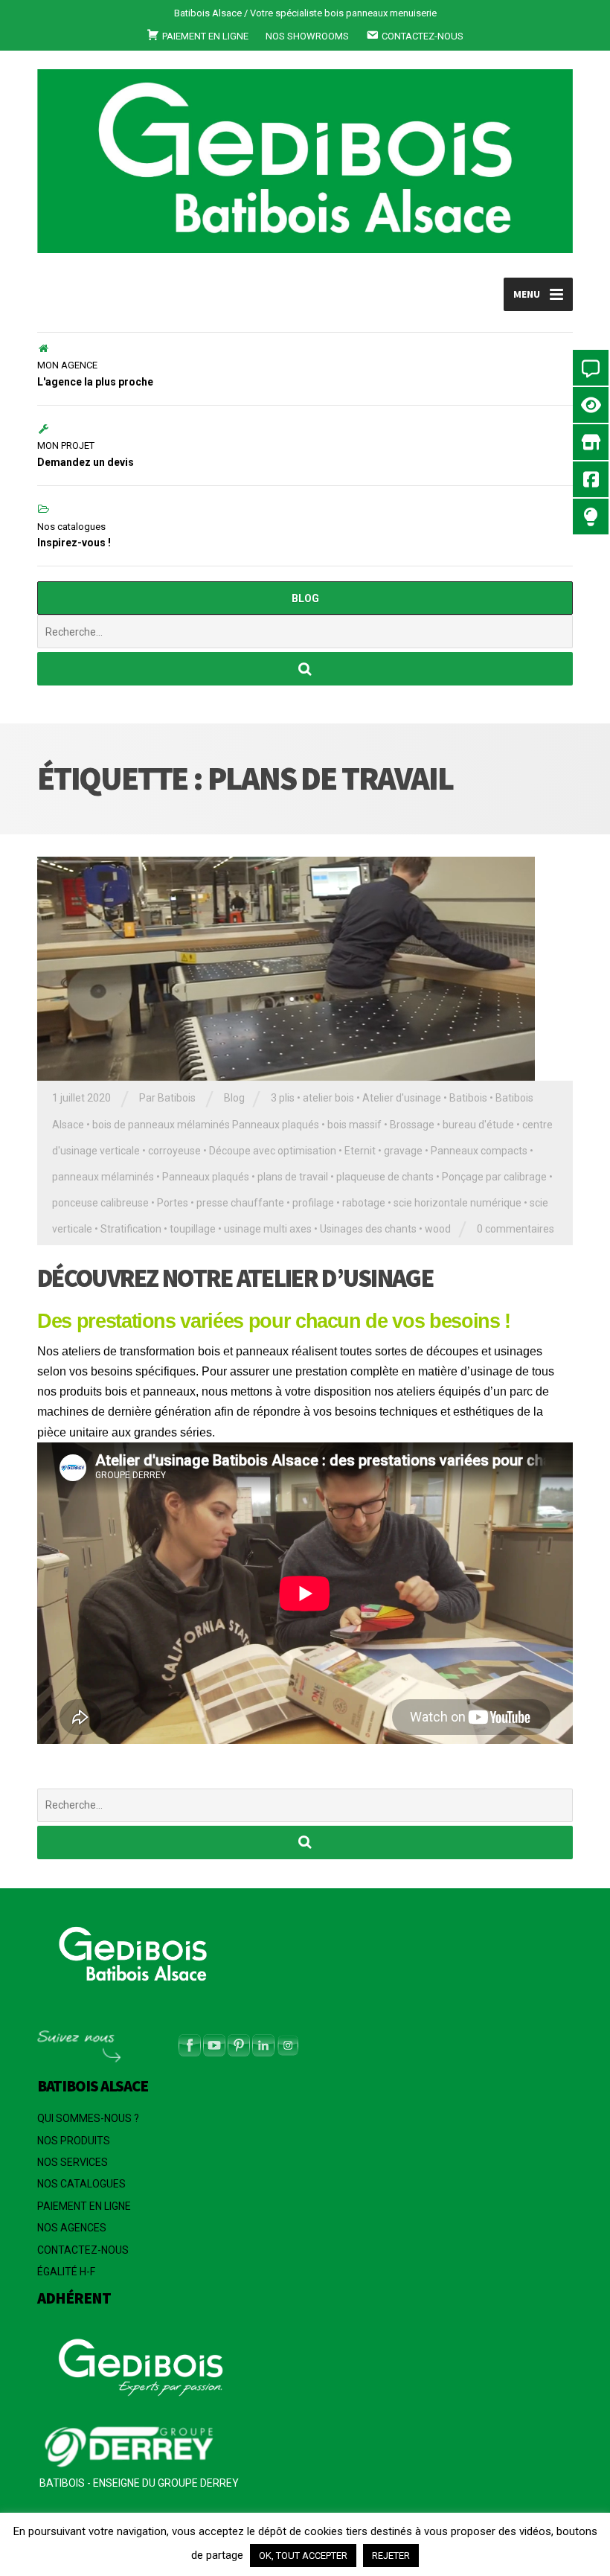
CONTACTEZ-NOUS (83, 2250)
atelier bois (328, 1098)
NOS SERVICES (73, 2162)
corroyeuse (174, 1151)
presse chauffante (240, 1203)
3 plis (283, 1098)
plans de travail (293, 1177)
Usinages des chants (368, 1229)
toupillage (193, 1229)
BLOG (305, 598)
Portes (173, 1203)
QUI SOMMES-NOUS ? (88, 2118)
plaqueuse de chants (385, 1177)
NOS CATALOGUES (81, 2184)
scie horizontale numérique (457, 1203)
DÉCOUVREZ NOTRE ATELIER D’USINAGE (235, 1278)
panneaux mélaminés (103, 1177)
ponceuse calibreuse (100, 1203)
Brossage (412, 1125)
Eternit (360, 1151)
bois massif (354, 1125)
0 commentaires (516, 1229)
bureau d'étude (478, 1125)
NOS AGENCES (72, 2228)
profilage (313, 1203)
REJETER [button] (391, 2556)
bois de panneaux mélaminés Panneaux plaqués (206, 1125)
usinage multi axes (268, 1229)
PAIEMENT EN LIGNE (84, 2206)
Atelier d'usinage (402, 1098)
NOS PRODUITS (74, 2141)
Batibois (468, 1098)
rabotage (364, 1203)
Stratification (131, 1229)
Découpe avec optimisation (273, 1151)
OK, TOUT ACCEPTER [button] (303, 2556)
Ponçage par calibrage (494, 1177)
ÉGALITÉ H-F (66, 2272)
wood (438, 1229)
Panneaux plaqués (206, 1177)
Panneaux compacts (479, 1151)
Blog (234, 1098)
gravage (403, 1151)
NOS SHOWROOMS (307, 36)
